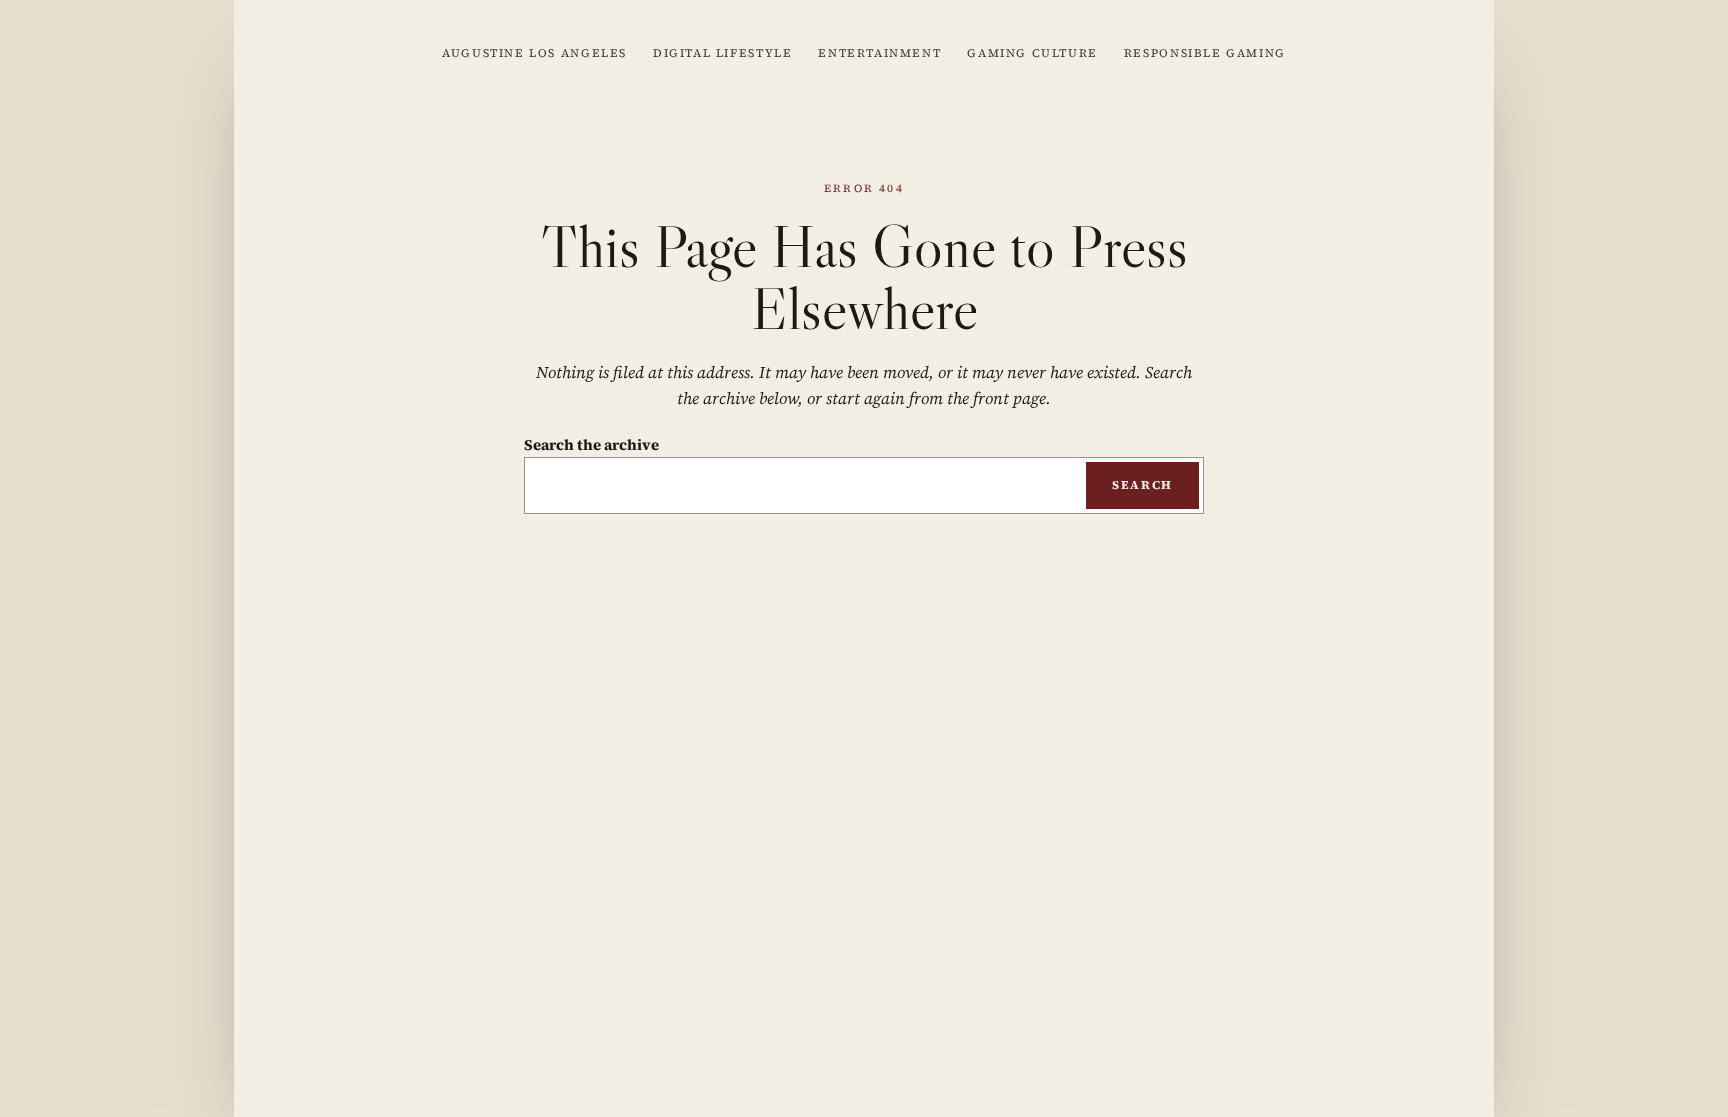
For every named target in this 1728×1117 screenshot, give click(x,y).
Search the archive (591, 444)
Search (1142, 485)
